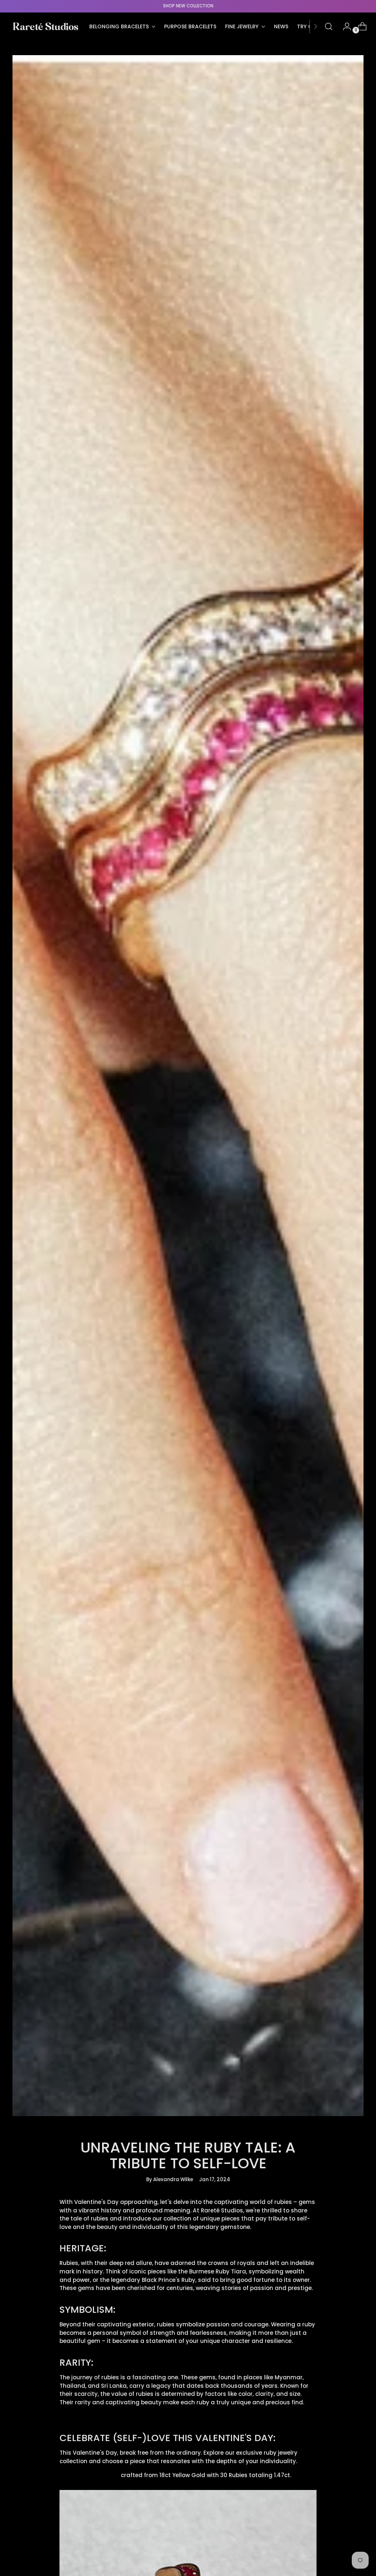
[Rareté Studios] (46, 26)
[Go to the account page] (344, 26)
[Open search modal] (329, 26)
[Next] (315, 26)
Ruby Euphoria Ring (89, 2475)
